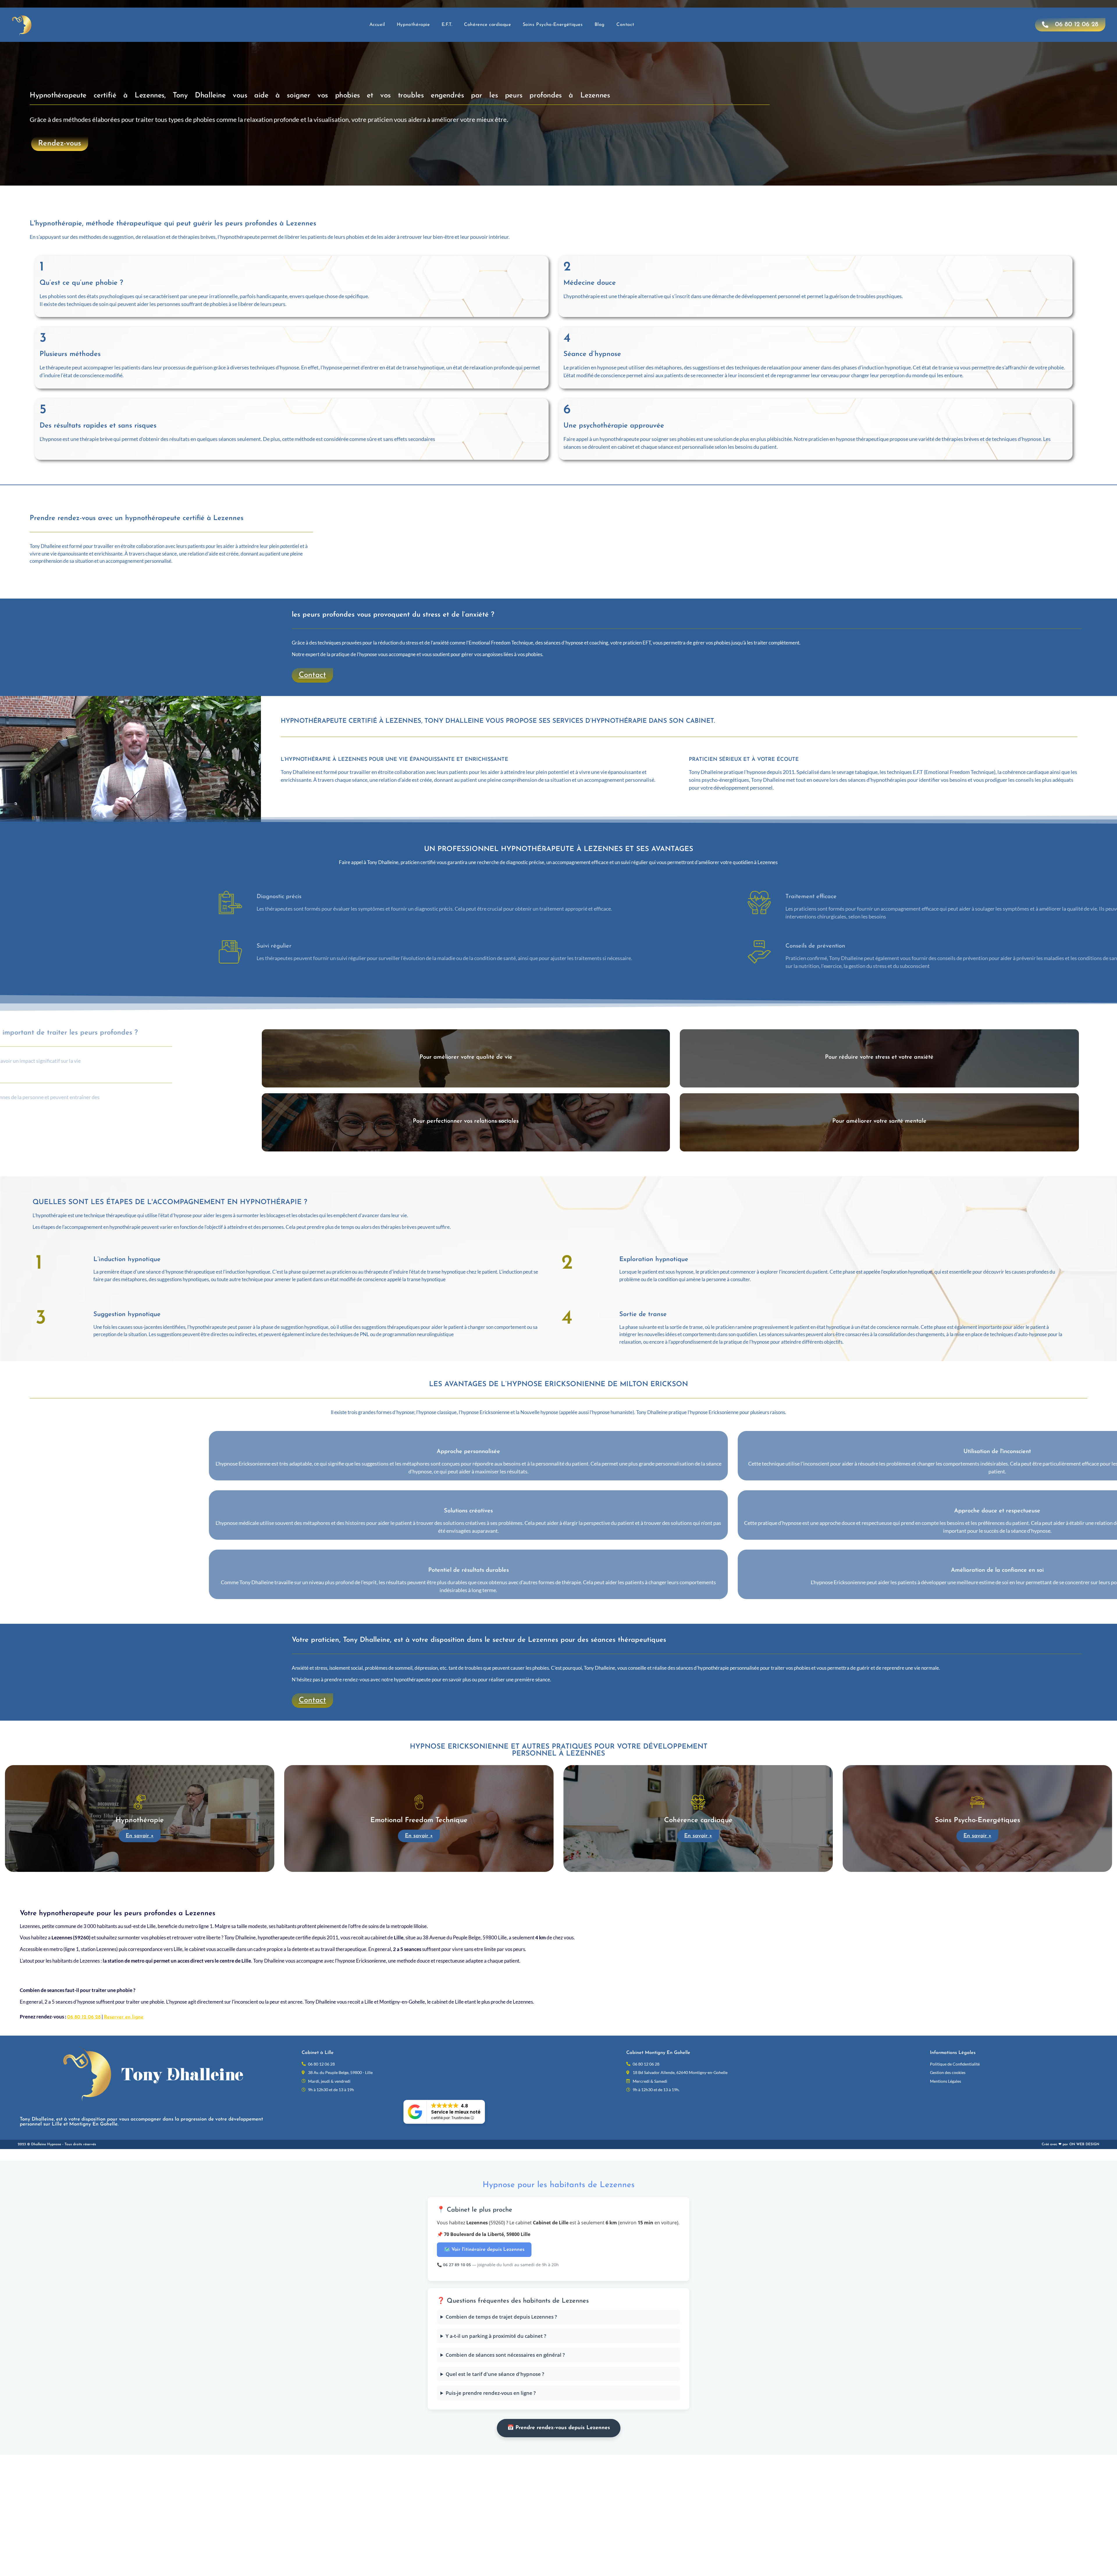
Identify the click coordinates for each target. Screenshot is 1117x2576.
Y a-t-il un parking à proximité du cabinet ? (496, 2336)
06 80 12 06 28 (84, 2017)
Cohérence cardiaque (487, 25)
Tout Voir (565, 1883)
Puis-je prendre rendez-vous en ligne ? (491, 2393)
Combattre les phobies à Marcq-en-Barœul (502, 1883)
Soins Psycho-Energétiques (553, 25)
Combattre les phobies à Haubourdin (621, 1883)
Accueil (377, 25)
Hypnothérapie (413, 25)
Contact (625, 25)
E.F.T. (447, 25)
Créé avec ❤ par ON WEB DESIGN (1070, 2144)
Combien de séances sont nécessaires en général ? (505, 2355)
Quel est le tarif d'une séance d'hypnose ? (495, 2374)
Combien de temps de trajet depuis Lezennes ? (501, 2317)
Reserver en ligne (124, 2017)
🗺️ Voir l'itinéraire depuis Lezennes (484, 2250)
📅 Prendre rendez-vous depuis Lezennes (559, 2428)
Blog (600, 25)
